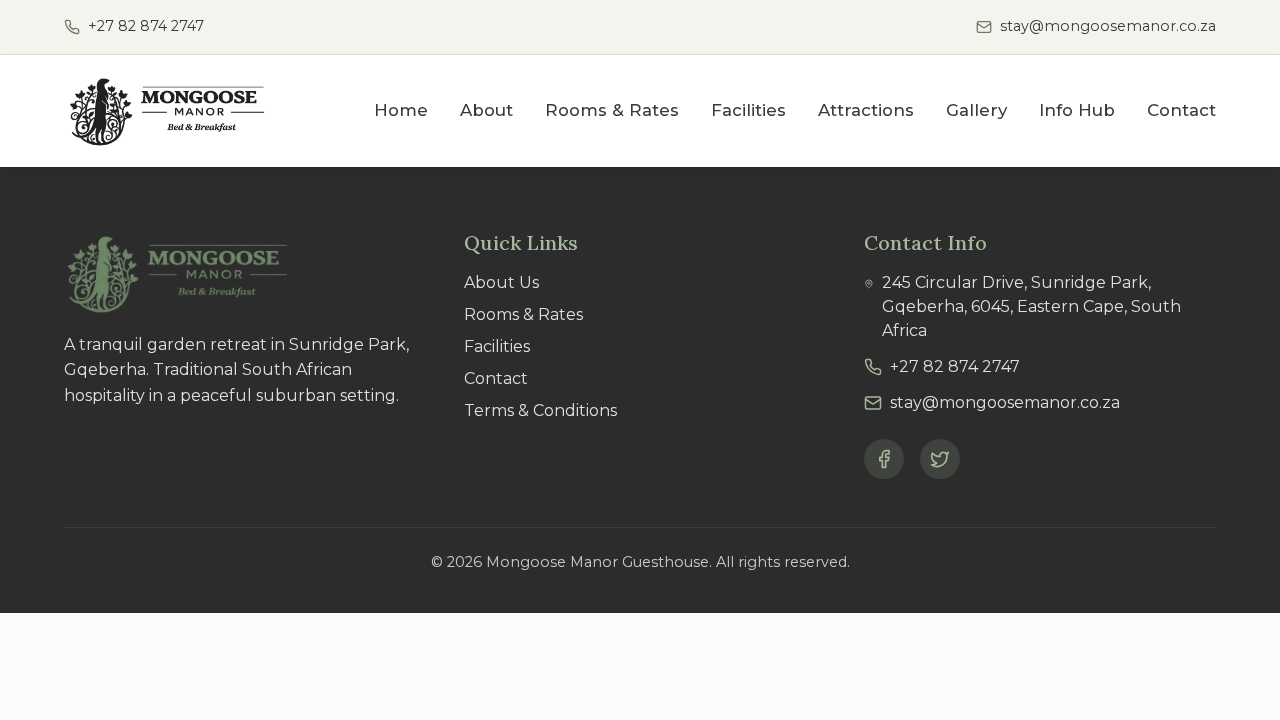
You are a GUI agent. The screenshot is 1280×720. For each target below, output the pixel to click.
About (486, 110)
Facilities (748, 110)
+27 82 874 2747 (146, 26)
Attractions (866, 110)
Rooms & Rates (612, 110)
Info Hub (1077, 110)
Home (401, 110)
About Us (501, 282)
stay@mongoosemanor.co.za (1108, 26)
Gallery (976, 110)
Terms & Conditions (540, 410)
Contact (1181, 110)
